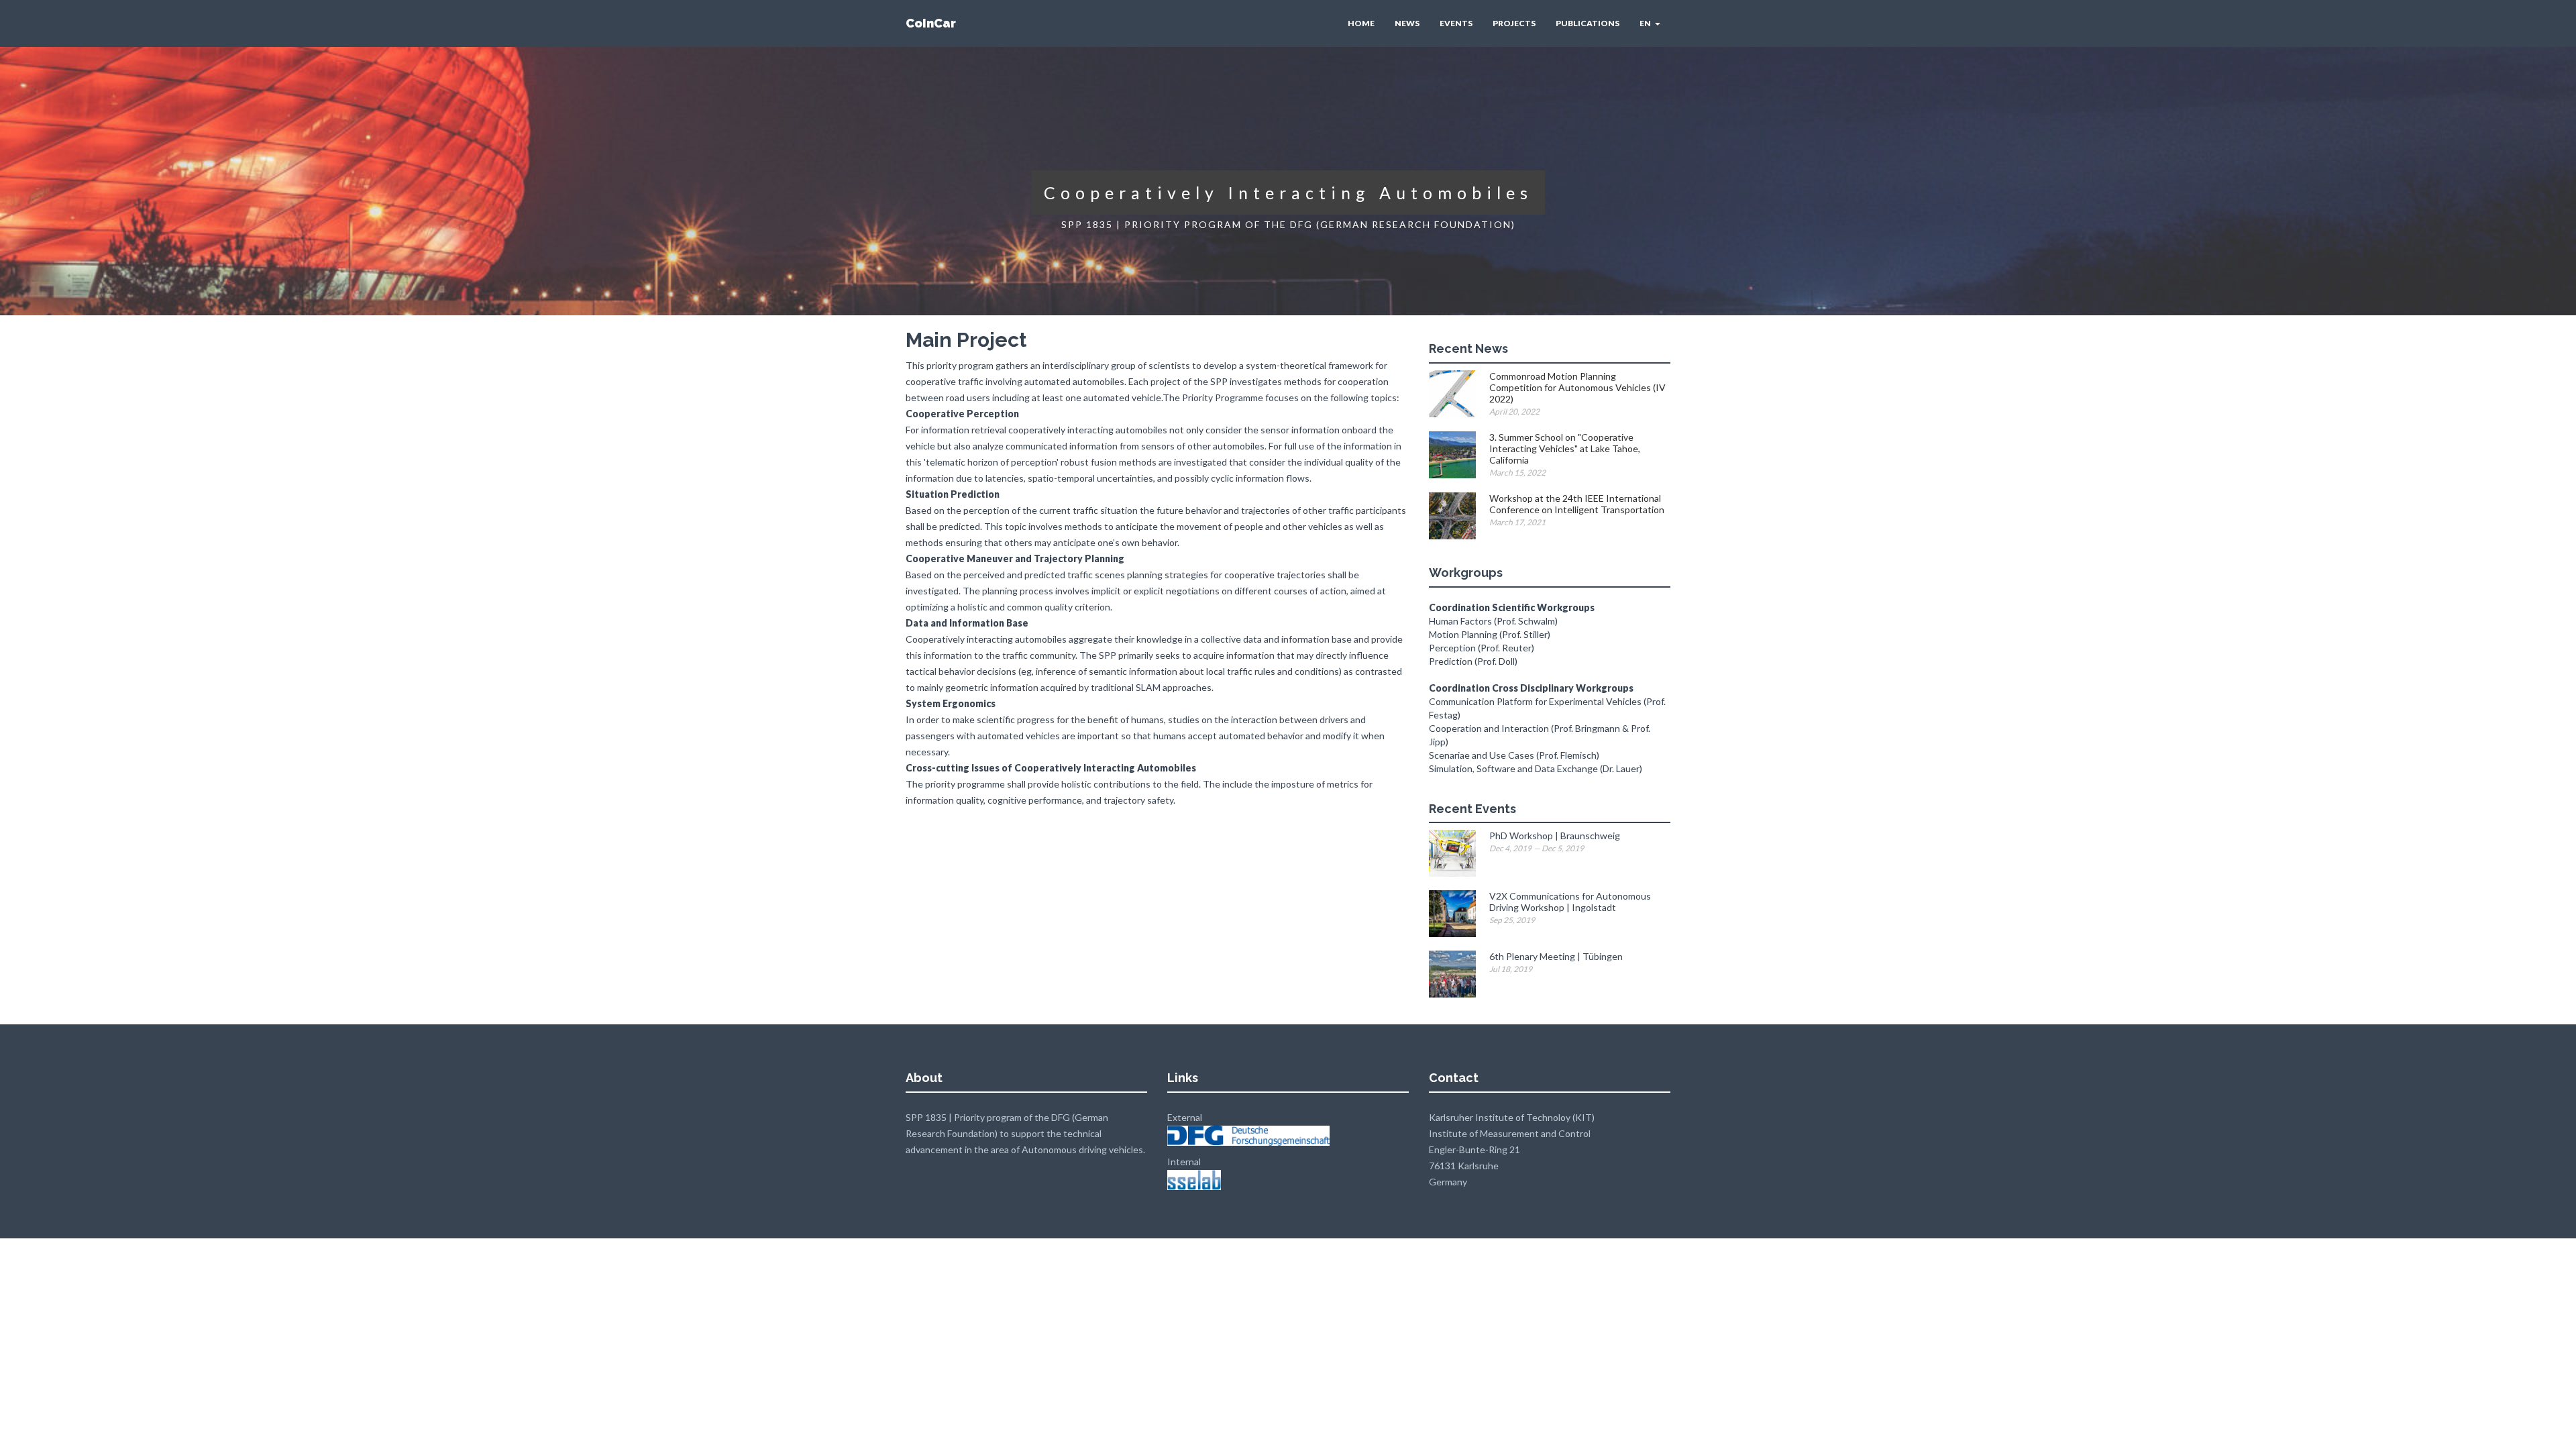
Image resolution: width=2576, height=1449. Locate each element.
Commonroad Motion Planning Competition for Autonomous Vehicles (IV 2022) (1577, 387)
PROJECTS (1514, 23)
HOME (1361, 23)
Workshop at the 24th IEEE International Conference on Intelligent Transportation (1577, 504)
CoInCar (931, 23)
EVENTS (1456, 23)
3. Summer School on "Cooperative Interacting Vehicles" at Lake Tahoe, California (1565, 448)
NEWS (1407, 23)
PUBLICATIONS (1588, 23)
